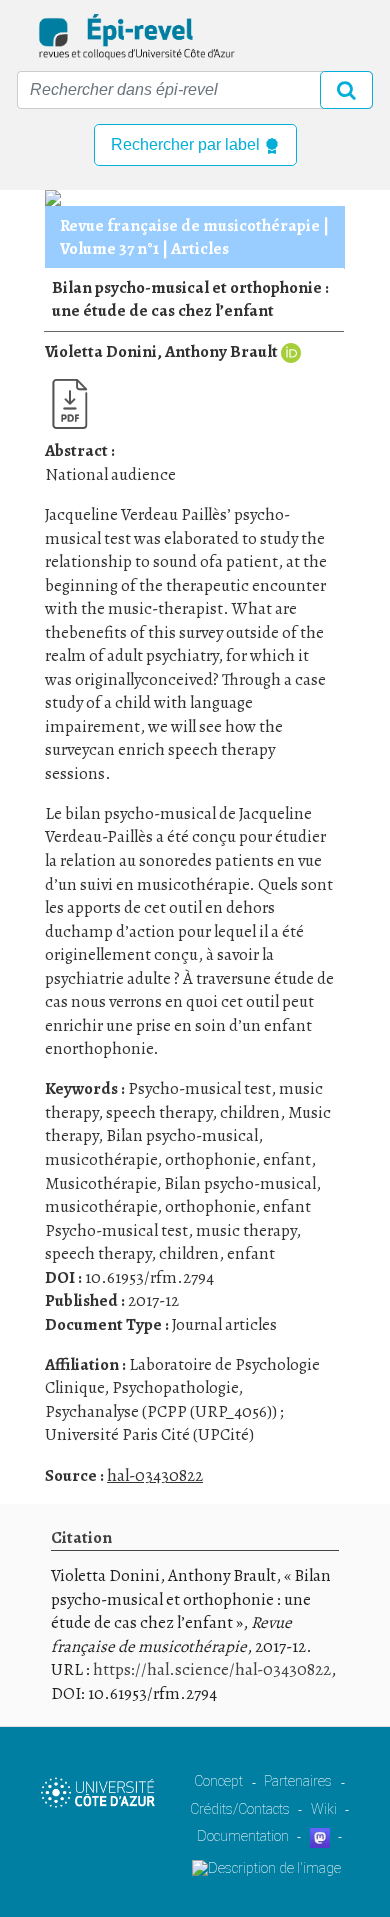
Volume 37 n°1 (109, 248)
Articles (200, 248)
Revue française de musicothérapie (190, 225)
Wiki (324, 1809)
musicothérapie (101, 1159)
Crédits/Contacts (240, 1809)
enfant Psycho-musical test (178, 1218)
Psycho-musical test (199, 1088)
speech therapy (159, 1112)
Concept (218, 1781)
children (250, 1112)
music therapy (246, 1230)
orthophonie (210, 1159)
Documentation (243, 1836)
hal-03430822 (155, 1475)
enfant (287, 1159)
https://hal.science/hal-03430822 (212, 1669)
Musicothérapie (100, 1183)
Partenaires (298, 1781)
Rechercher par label (187, 144)
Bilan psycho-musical (182, 1135)
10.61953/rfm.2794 (149, 1277)
